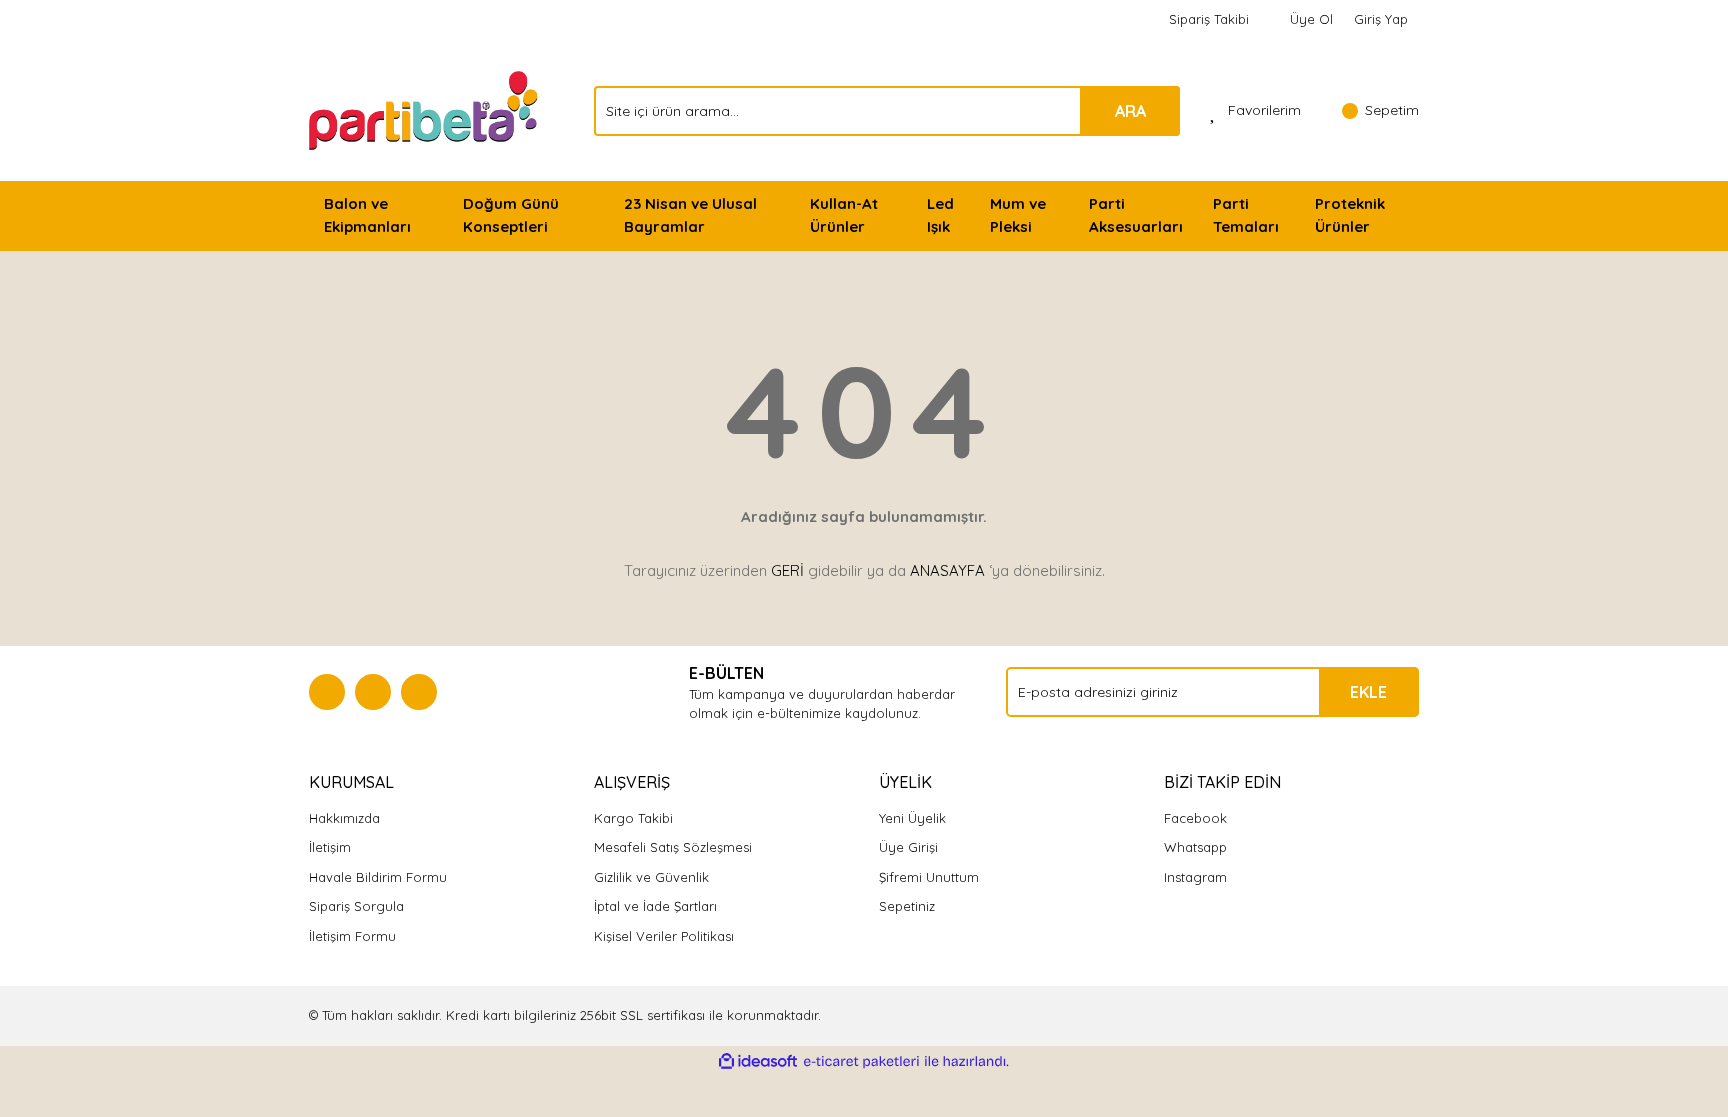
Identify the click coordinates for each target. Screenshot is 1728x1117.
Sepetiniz (907, 906)
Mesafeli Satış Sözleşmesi (673, 847)
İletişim (330, 847)
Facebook (1195, 818)
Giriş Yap (1381, 19)
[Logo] (425, 109)
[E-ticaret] (861, 1062)
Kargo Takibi (633, 818)
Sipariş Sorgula (356, 906)
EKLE (1368, 692)
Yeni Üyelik (912, 818)
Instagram (1195, 877)
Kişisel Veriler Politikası (664, 936)
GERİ (787, 570)
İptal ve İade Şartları (655, 906)
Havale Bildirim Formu (378, 877)
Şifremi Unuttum (929, 877)
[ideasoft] (758, 1062)
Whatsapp (1195, 847)
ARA (1130, 111)
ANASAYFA (947, 570)
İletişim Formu (352, 936)
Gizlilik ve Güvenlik (651, 877)
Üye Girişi (908, 847)
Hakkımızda (344, 818)
